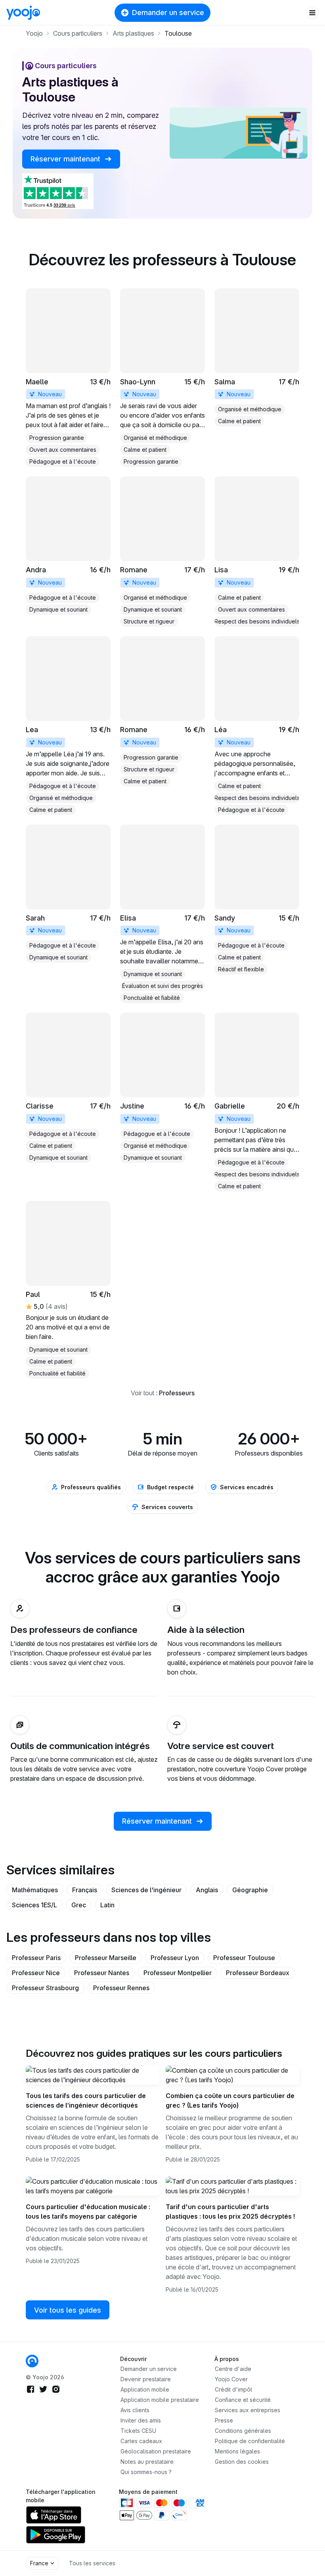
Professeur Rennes (121, 1988)
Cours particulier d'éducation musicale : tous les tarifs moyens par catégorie (88, 2212)
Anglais (207, 1890)
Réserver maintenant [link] (66, 159)
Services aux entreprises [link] (248, 2410)
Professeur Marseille (106, 1958)
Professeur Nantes (102, 1973)
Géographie (250, 1890)
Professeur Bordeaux (258, 1973)
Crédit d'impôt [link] (233, 2389)
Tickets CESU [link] (138, 2431)
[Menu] (312, 13)
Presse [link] (224, 2420)
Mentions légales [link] (237, 2451)
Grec (79, 1905)
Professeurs (177, 1393)
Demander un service (168, 12)
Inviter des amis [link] (141, 2420)
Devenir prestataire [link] (146, 2379)
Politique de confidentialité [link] (250, 2441)
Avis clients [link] (135, 2410)
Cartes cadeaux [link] (141, 2441)
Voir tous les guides (68, 2310)
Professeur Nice (36, 1973)
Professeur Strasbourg (45, 1988)
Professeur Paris (36, 1958)
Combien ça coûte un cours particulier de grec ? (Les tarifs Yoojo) (230, 2100)
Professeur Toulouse (244, 1958)
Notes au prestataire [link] (147, 2462)
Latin (107, 1905)
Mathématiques (35, 1890)
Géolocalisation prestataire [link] (156, 2451)
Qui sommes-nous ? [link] (146, 2472)
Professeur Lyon (175, 1958)
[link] (68, 378)
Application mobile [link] (145, 2389)
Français (85, 1890)
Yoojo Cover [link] (231, 2379)
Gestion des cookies (242, 2462)
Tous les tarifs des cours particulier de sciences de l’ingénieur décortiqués (86, 2100)
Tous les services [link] (92, 2563)
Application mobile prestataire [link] (160, 2400)
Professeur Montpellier (178, 1973)
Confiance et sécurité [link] (243, 2400)
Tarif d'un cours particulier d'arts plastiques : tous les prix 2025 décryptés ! (230, 2212)
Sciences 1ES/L (34, 1905)
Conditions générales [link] (243, 2431)
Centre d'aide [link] (233, 2369)
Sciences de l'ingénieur (146, 1890)
